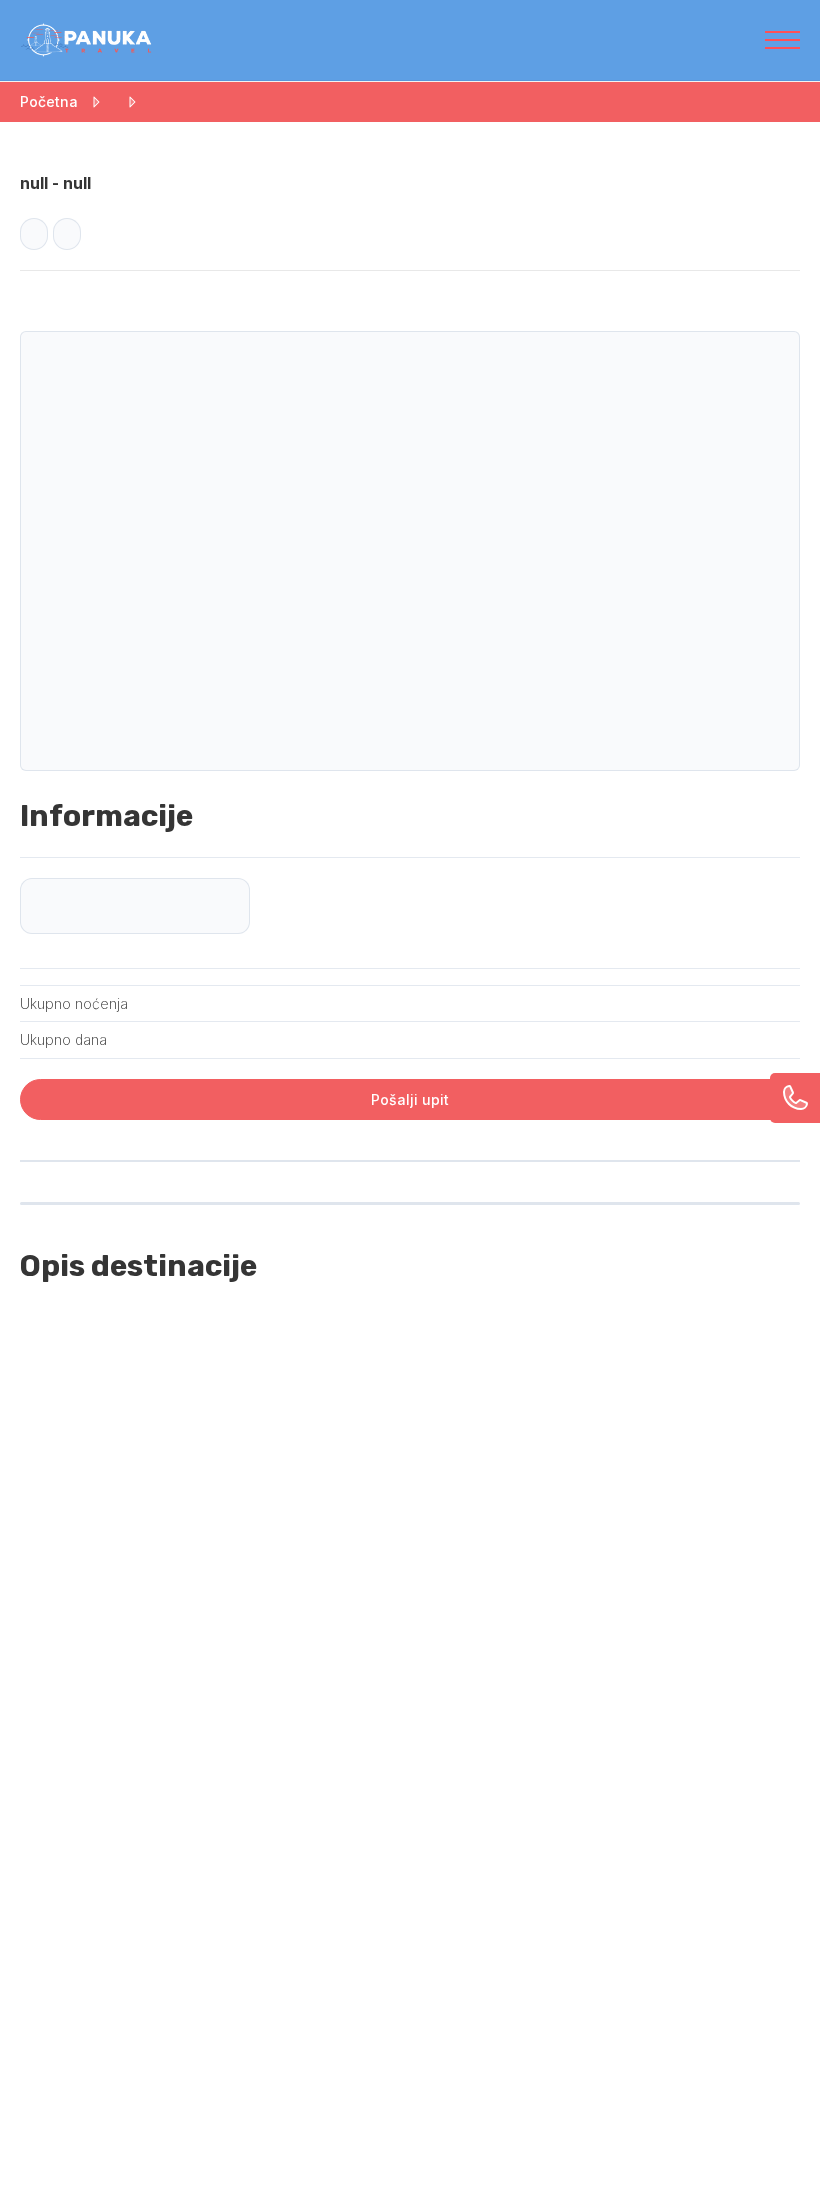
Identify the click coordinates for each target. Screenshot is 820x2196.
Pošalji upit (410, 1099)
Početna (49, 101)
